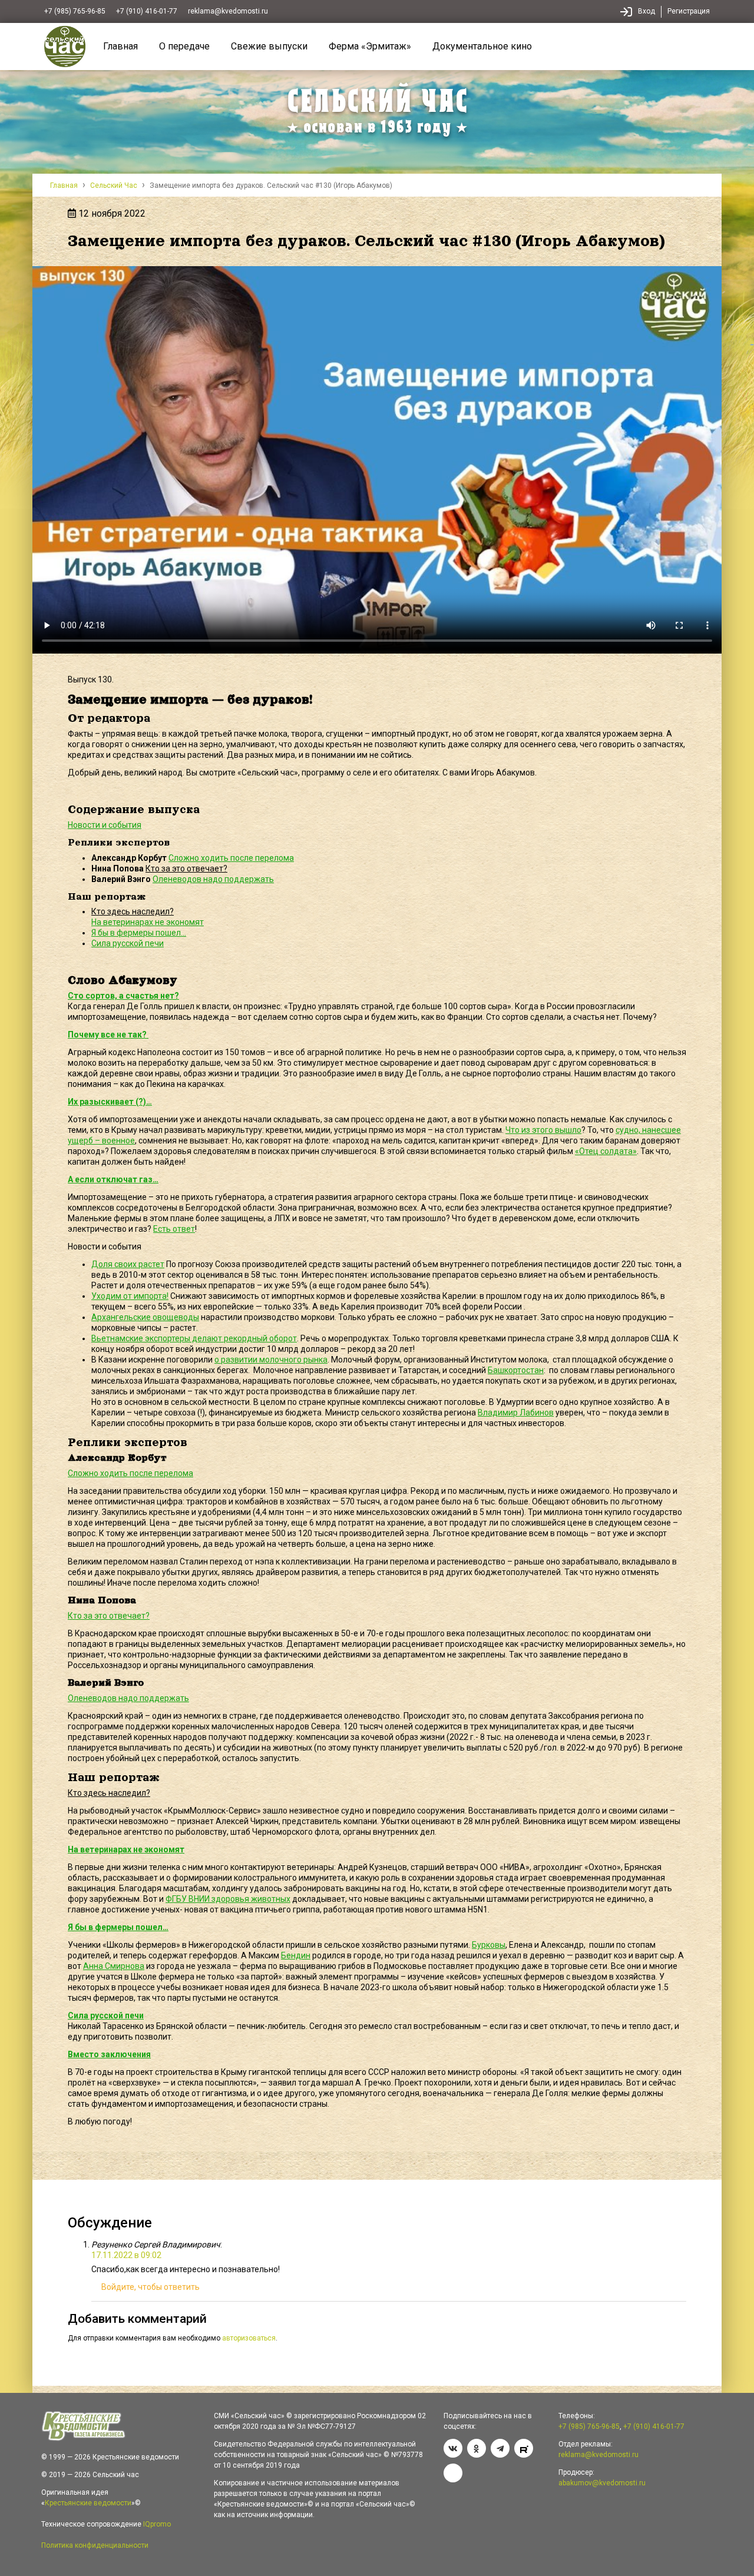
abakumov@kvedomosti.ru (602, 2483)
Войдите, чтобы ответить (151, 2287)
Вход (646, 11)
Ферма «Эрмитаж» (370, 46)
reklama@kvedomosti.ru (228, 11)
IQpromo (157, 2524)
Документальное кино (482, 46)
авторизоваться (249, 2338)
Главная (120, 46)
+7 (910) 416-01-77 (147, 11)
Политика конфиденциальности (95, 2545)
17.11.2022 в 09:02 (126, 2255)
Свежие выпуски (269, 46)
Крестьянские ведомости (88, 2503)
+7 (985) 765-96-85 (75, 11)
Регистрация (689, 11)
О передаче (184, 46)
